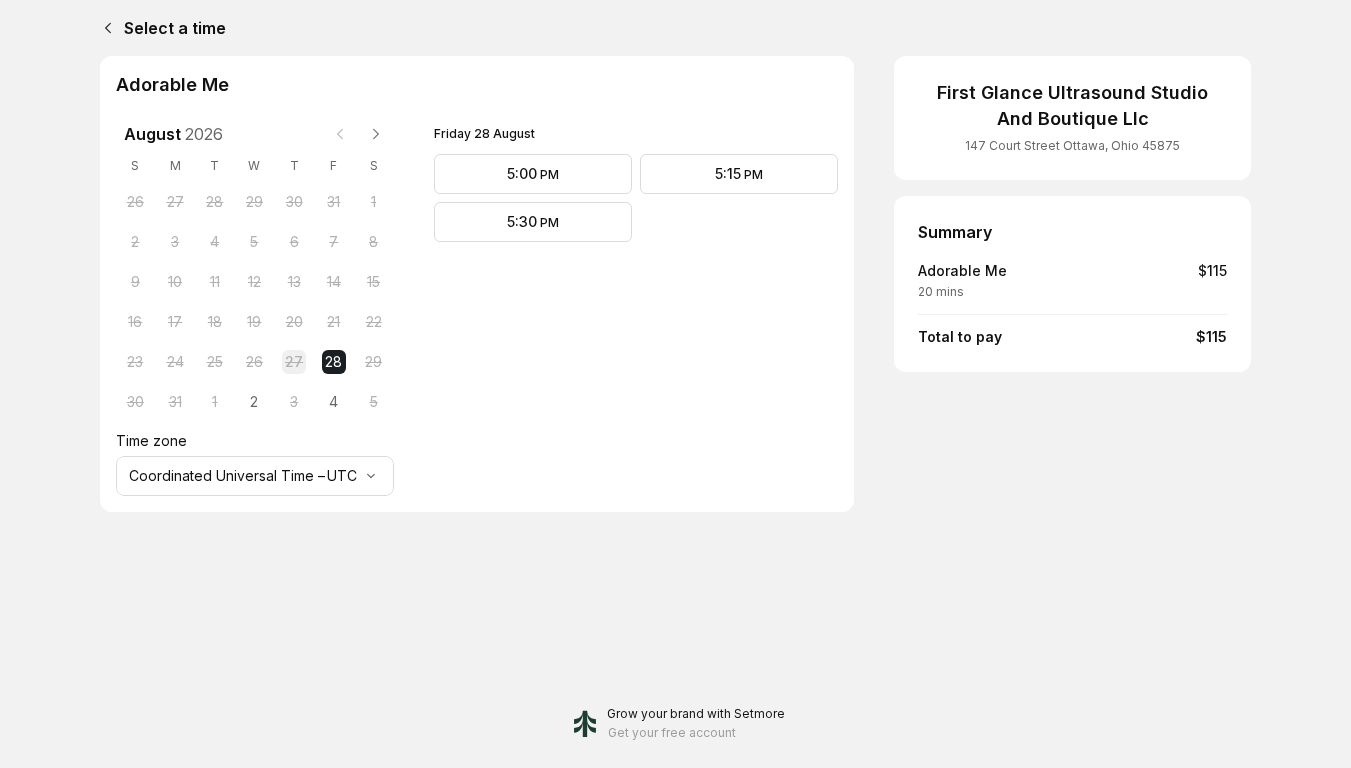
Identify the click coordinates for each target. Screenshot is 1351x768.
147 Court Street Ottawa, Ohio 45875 (1072, 145)
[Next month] (376, 134)
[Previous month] (340, 134)
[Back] (104, 28)
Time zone (151, 440)
